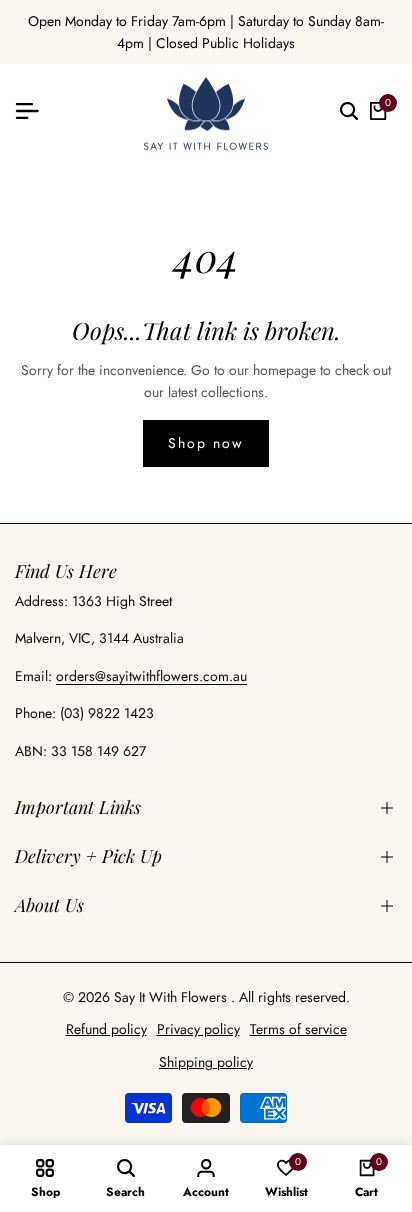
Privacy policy (198, 1029)
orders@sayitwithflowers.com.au (151, 676)
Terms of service (298, 1029)
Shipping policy (206, 1062)
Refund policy (106, 1029)
